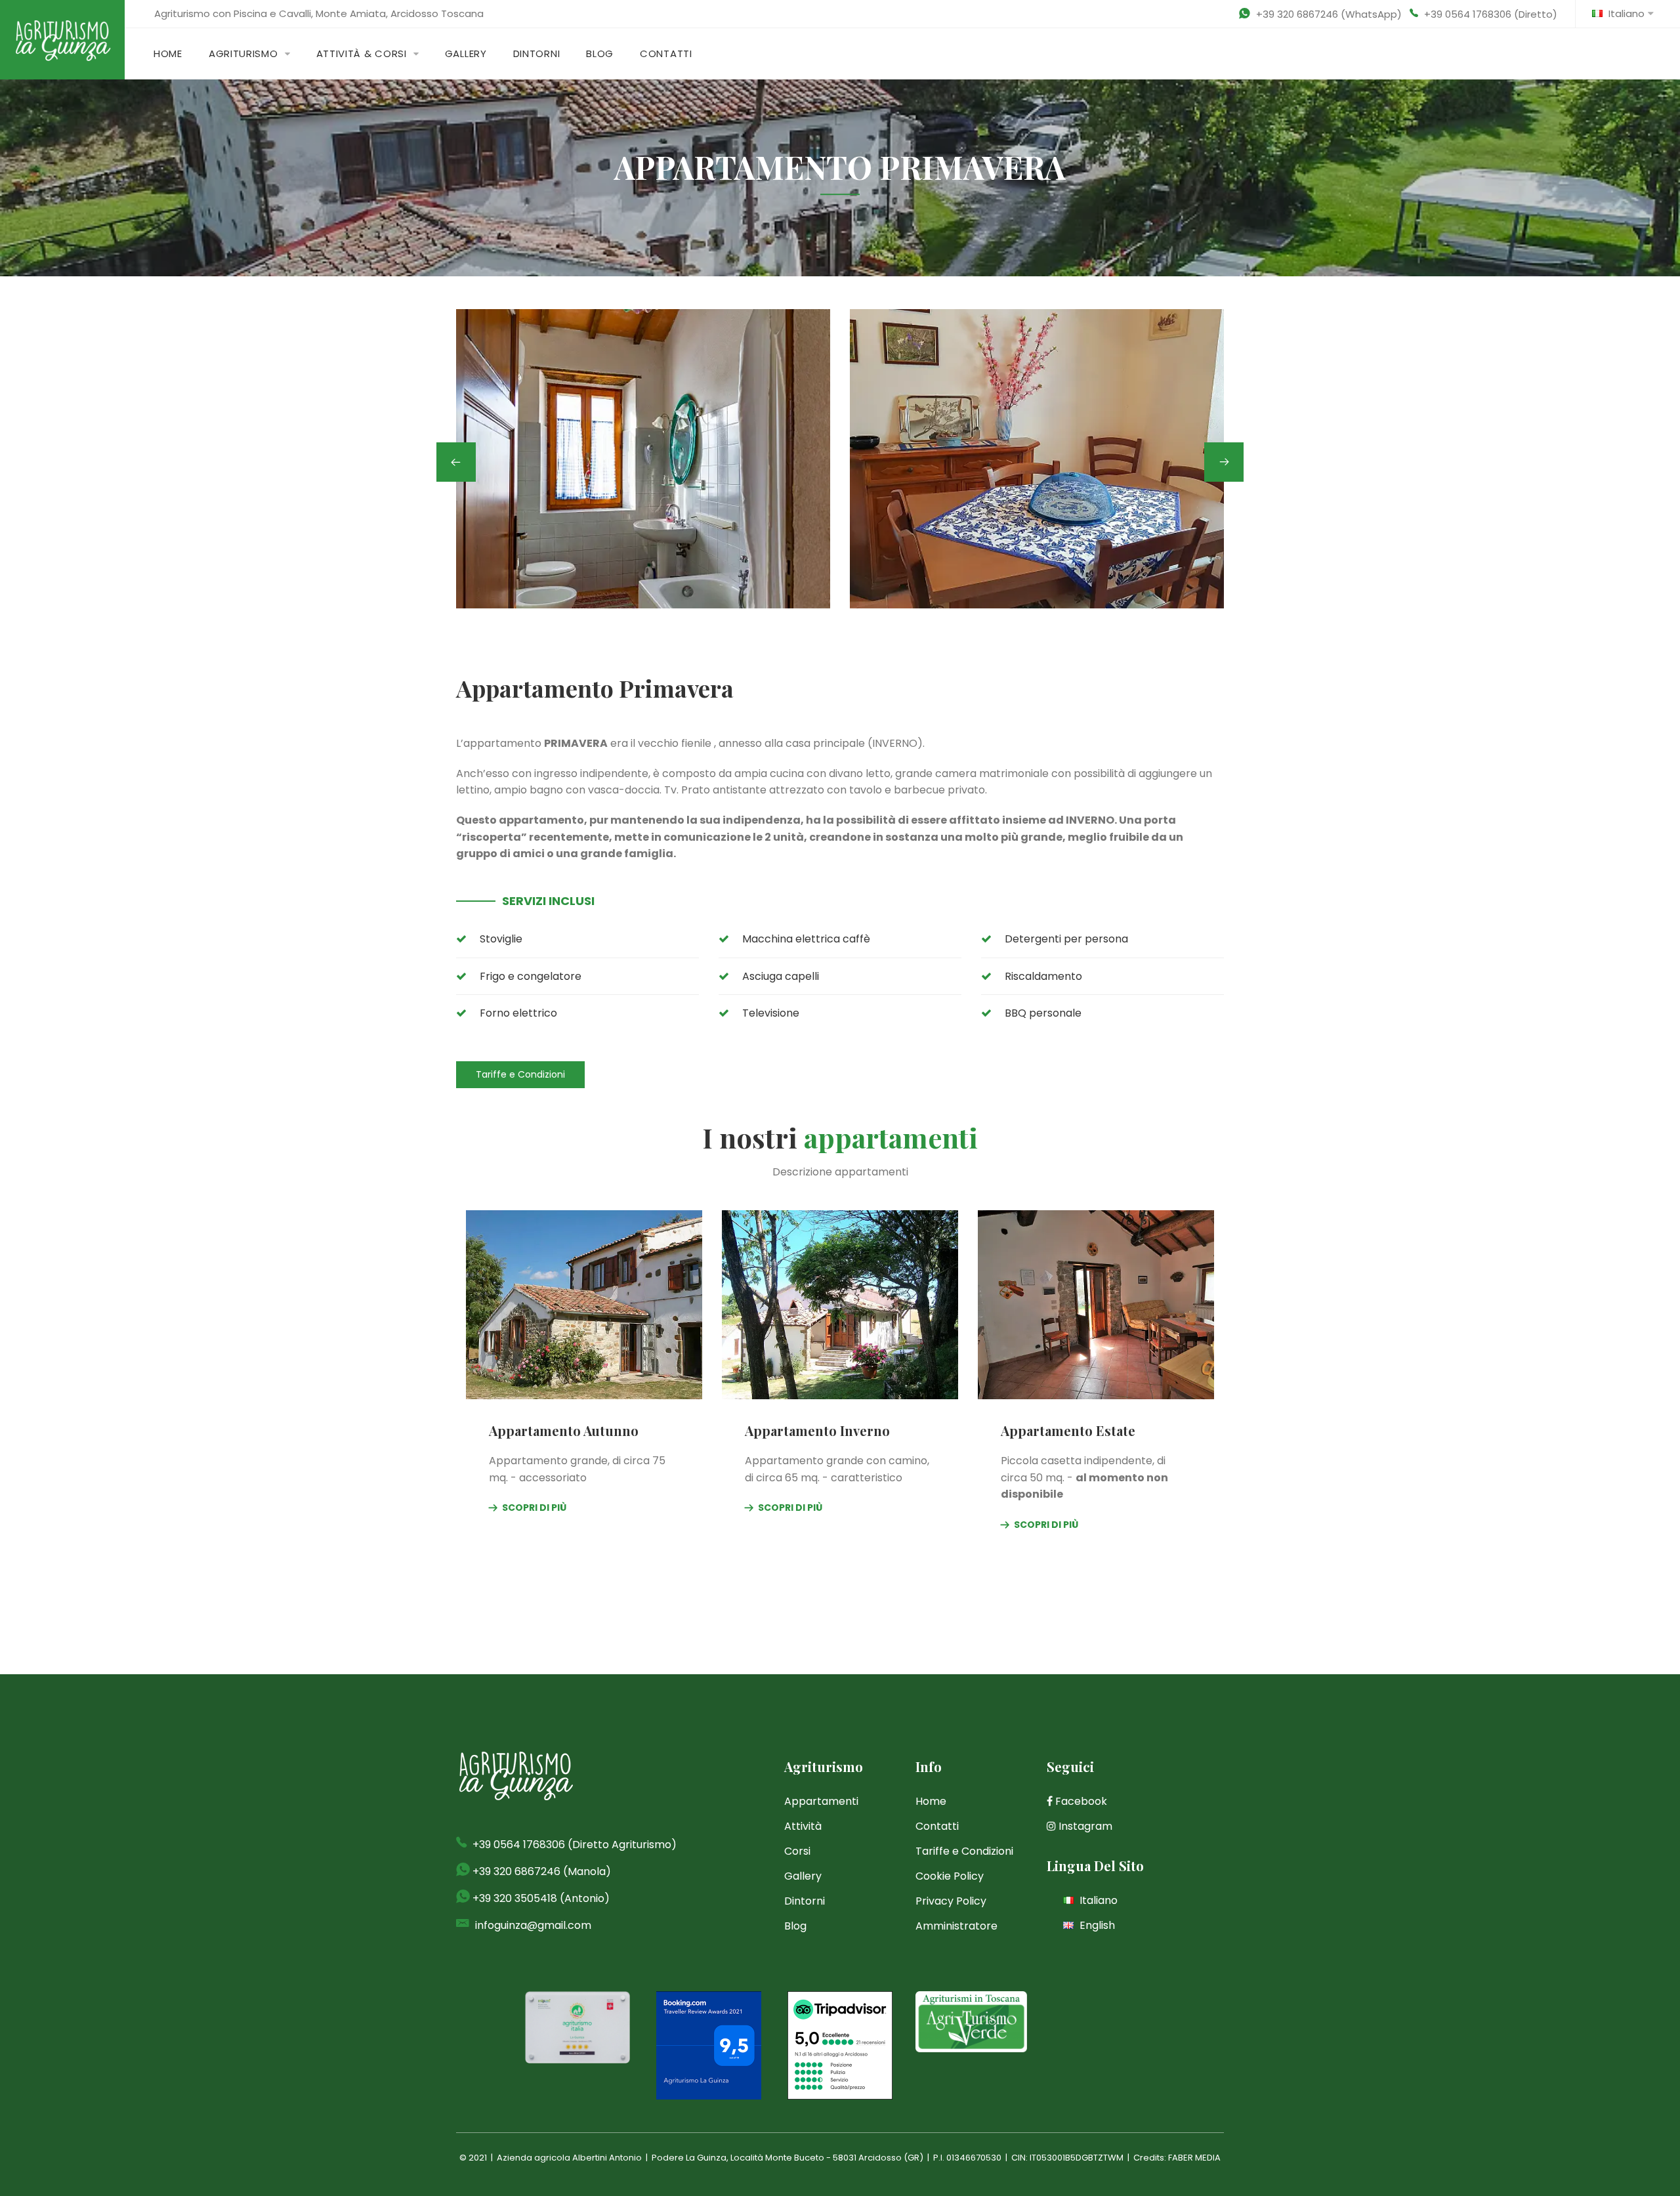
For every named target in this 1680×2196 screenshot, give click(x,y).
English (1096, 1925)
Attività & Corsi (362, 53)
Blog (600, 53)
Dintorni (537, 53)
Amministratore (956, 1926)
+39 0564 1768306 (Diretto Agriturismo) (575, 1845)
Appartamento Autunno (564, 1430)
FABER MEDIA (1194, 2158)
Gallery (466, 53)
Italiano (1625, 13)
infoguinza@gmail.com (533, 1925)
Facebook (1080, 1801)
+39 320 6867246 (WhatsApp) (1329, 14)
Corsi (797, 1851)
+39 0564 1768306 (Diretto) (1491, 14)
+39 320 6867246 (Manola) (542, 1871)
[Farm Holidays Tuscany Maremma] (971, 2021)
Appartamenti (821, 1801)
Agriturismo (243, 53)
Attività (803, 1826)
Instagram (1084, 1826)
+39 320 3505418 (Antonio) (541, 1898)
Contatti (666, 53)
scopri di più (534, 1508)
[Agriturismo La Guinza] (62, 39)
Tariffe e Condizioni (520, 1074)
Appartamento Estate (1068, 1430)
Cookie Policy (950, 1876)
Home (168, 53)
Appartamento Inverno (817, 1430)
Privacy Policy (951, 1901)
